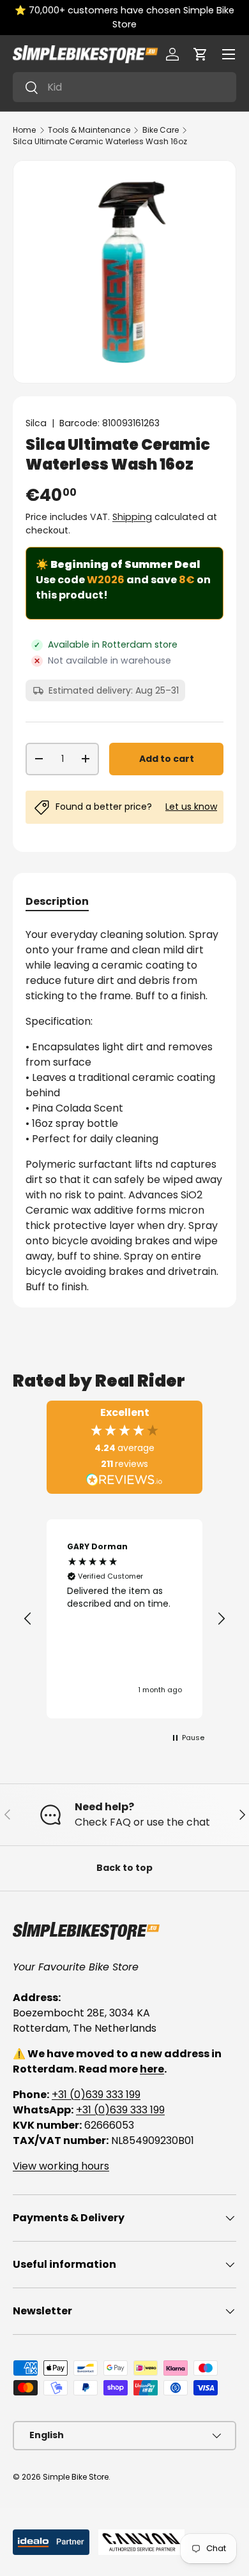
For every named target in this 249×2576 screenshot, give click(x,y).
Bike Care (161, 130)
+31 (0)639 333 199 (96, 2095)
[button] (200, 54)
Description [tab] (57, 901)
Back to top (124, 1868)
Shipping (132, 517)
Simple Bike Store (76, 2477)
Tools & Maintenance (89, 130)
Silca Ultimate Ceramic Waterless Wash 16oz (100, 141)
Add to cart (167, 759)
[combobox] (124, 87)
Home (24, 130)
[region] (124, 1619)
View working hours (61, 2166)
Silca (36, 423)
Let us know (191, 807)
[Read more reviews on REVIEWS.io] (124, 1481)
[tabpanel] (124, 1111)
